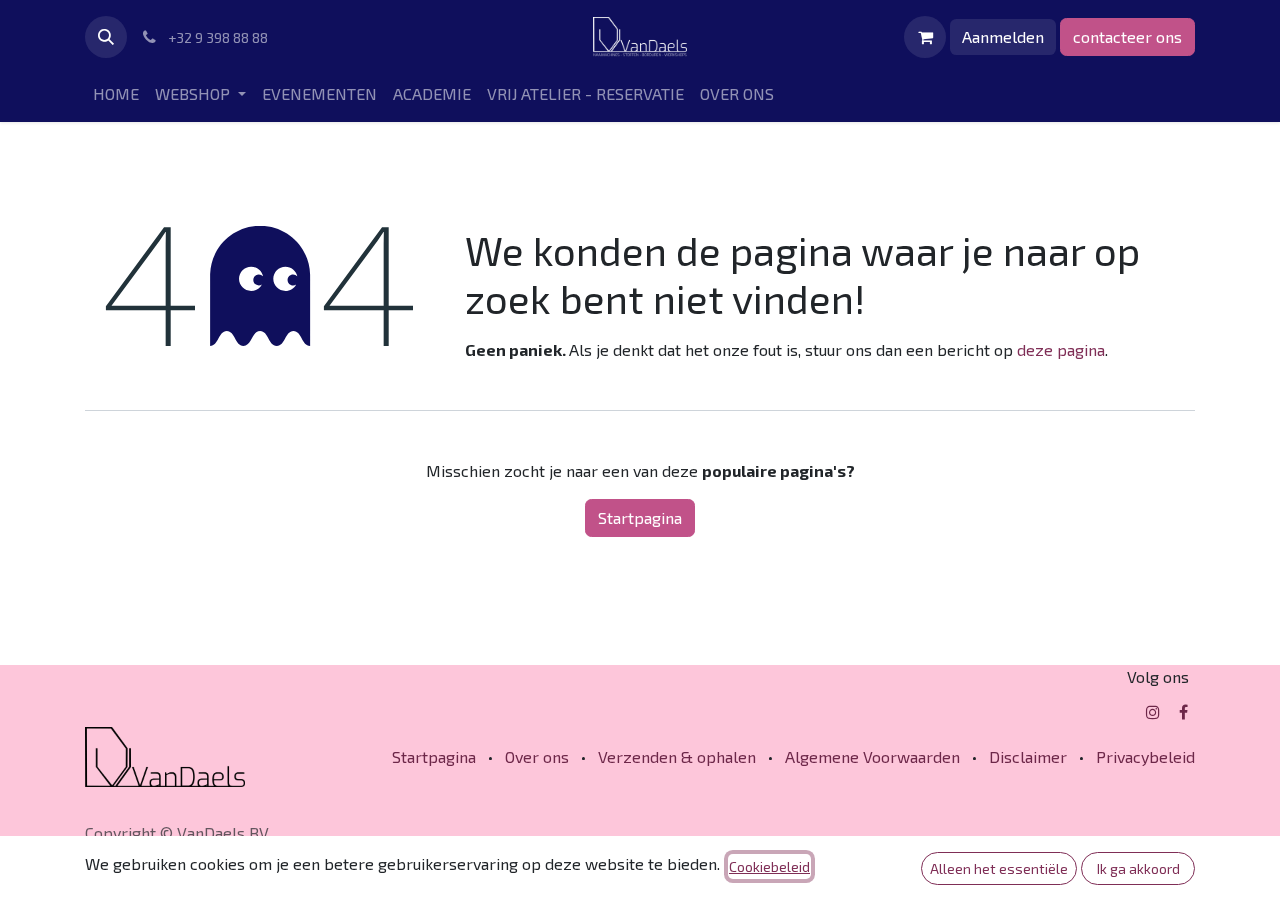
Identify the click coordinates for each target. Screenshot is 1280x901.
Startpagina (640, 517)
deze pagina (1061, 349)
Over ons (537, 756)
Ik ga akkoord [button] (1138, 868)
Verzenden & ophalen (677, 756)
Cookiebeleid (769, 866)
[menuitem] (116, 94)
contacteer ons (1127, 36)
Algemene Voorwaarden (872, 756)
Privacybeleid (1145, 756)
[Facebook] (1183, 712)
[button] (106, 37)
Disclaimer (1028, 756)
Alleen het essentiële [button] (999, 868)
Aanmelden (1003, 36)
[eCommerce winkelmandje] (925, 37)
